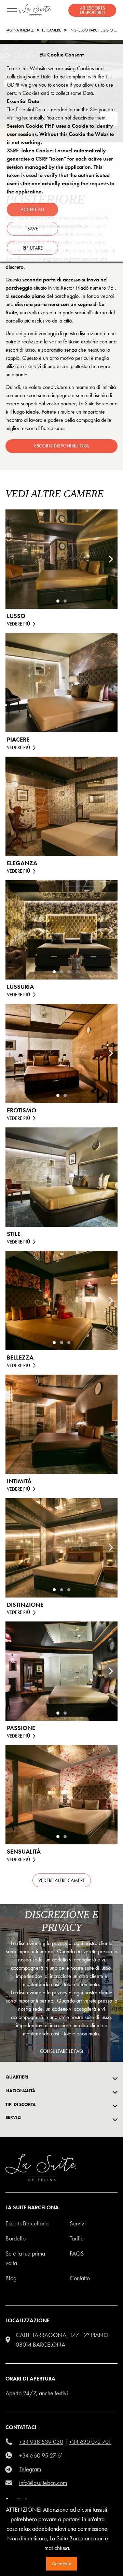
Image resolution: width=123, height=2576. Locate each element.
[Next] (111, 559)
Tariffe (77, 2238)
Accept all (33, 210)
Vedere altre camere (62, 1880)
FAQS (77, 2253)
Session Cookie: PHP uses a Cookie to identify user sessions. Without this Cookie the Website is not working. (60, 134)
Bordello (16, 2238)
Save (33, 229)
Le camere (52, 30)
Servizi (78, 2223)
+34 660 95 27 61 (41, 2455)
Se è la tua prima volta (25, 2258)
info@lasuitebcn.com (43, 2483)
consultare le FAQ (61, 2051)
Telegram (30, 2469)
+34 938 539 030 (41, 2442)
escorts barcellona (27, 2223)
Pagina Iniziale (20, 30)
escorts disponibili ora (61, 446)
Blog (11, 2278)
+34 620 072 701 (90, 2442)
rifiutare (33, 248)
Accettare (62, 2564)
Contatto (80, 2278)
